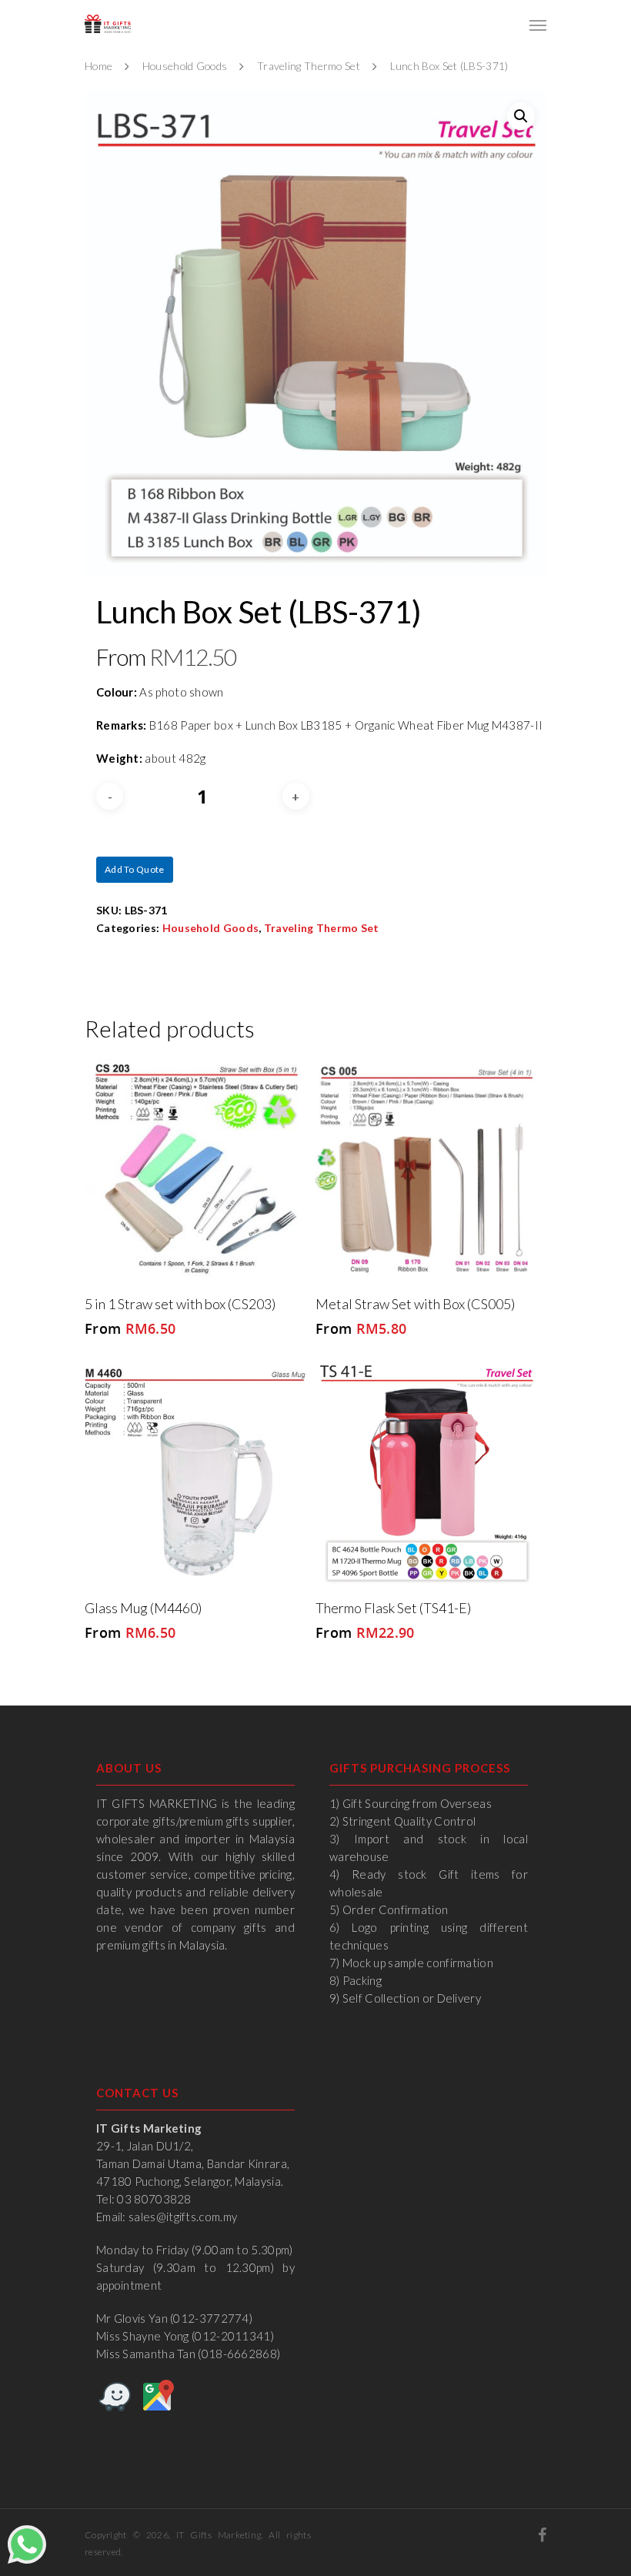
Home (98, 66)
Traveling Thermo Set (309, 66)
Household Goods (185, 66)
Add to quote (135, 869)
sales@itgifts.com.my (183, 2217)
